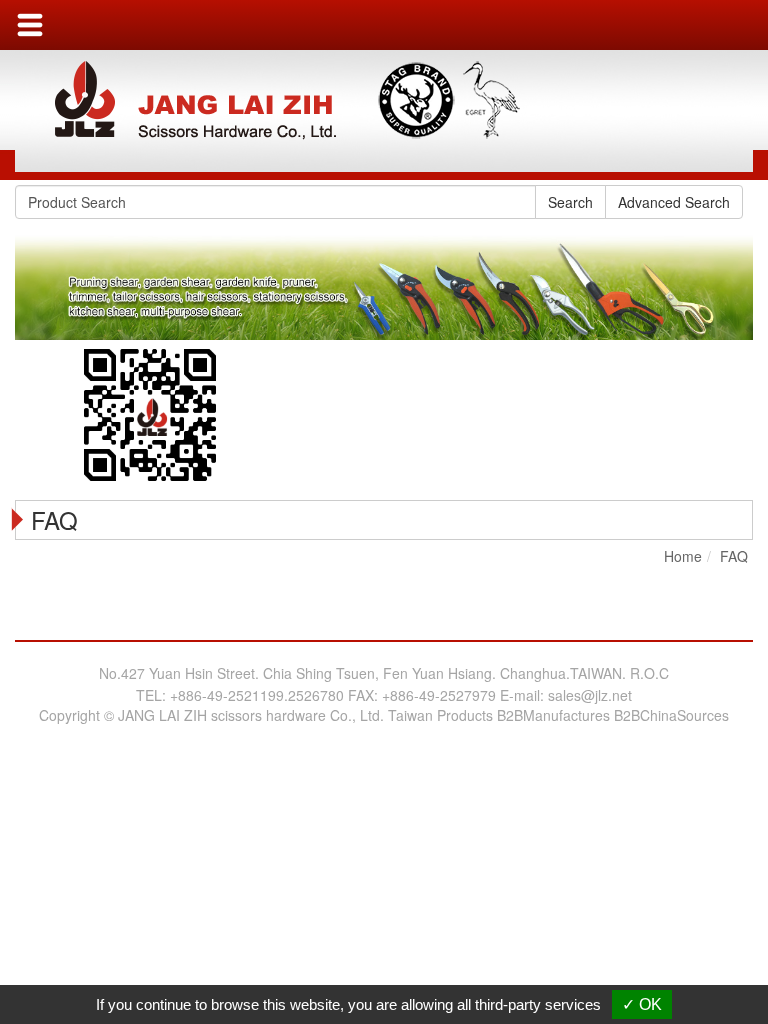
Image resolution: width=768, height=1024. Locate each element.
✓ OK (642, 1004)
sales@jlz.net (590, 695)
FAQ (734, 556)
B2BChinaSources (671, 715)
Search (570, 202)
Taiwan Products (440, 715)
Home (683, 556)
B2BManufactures (553, 715)
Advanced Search (674, 202)
